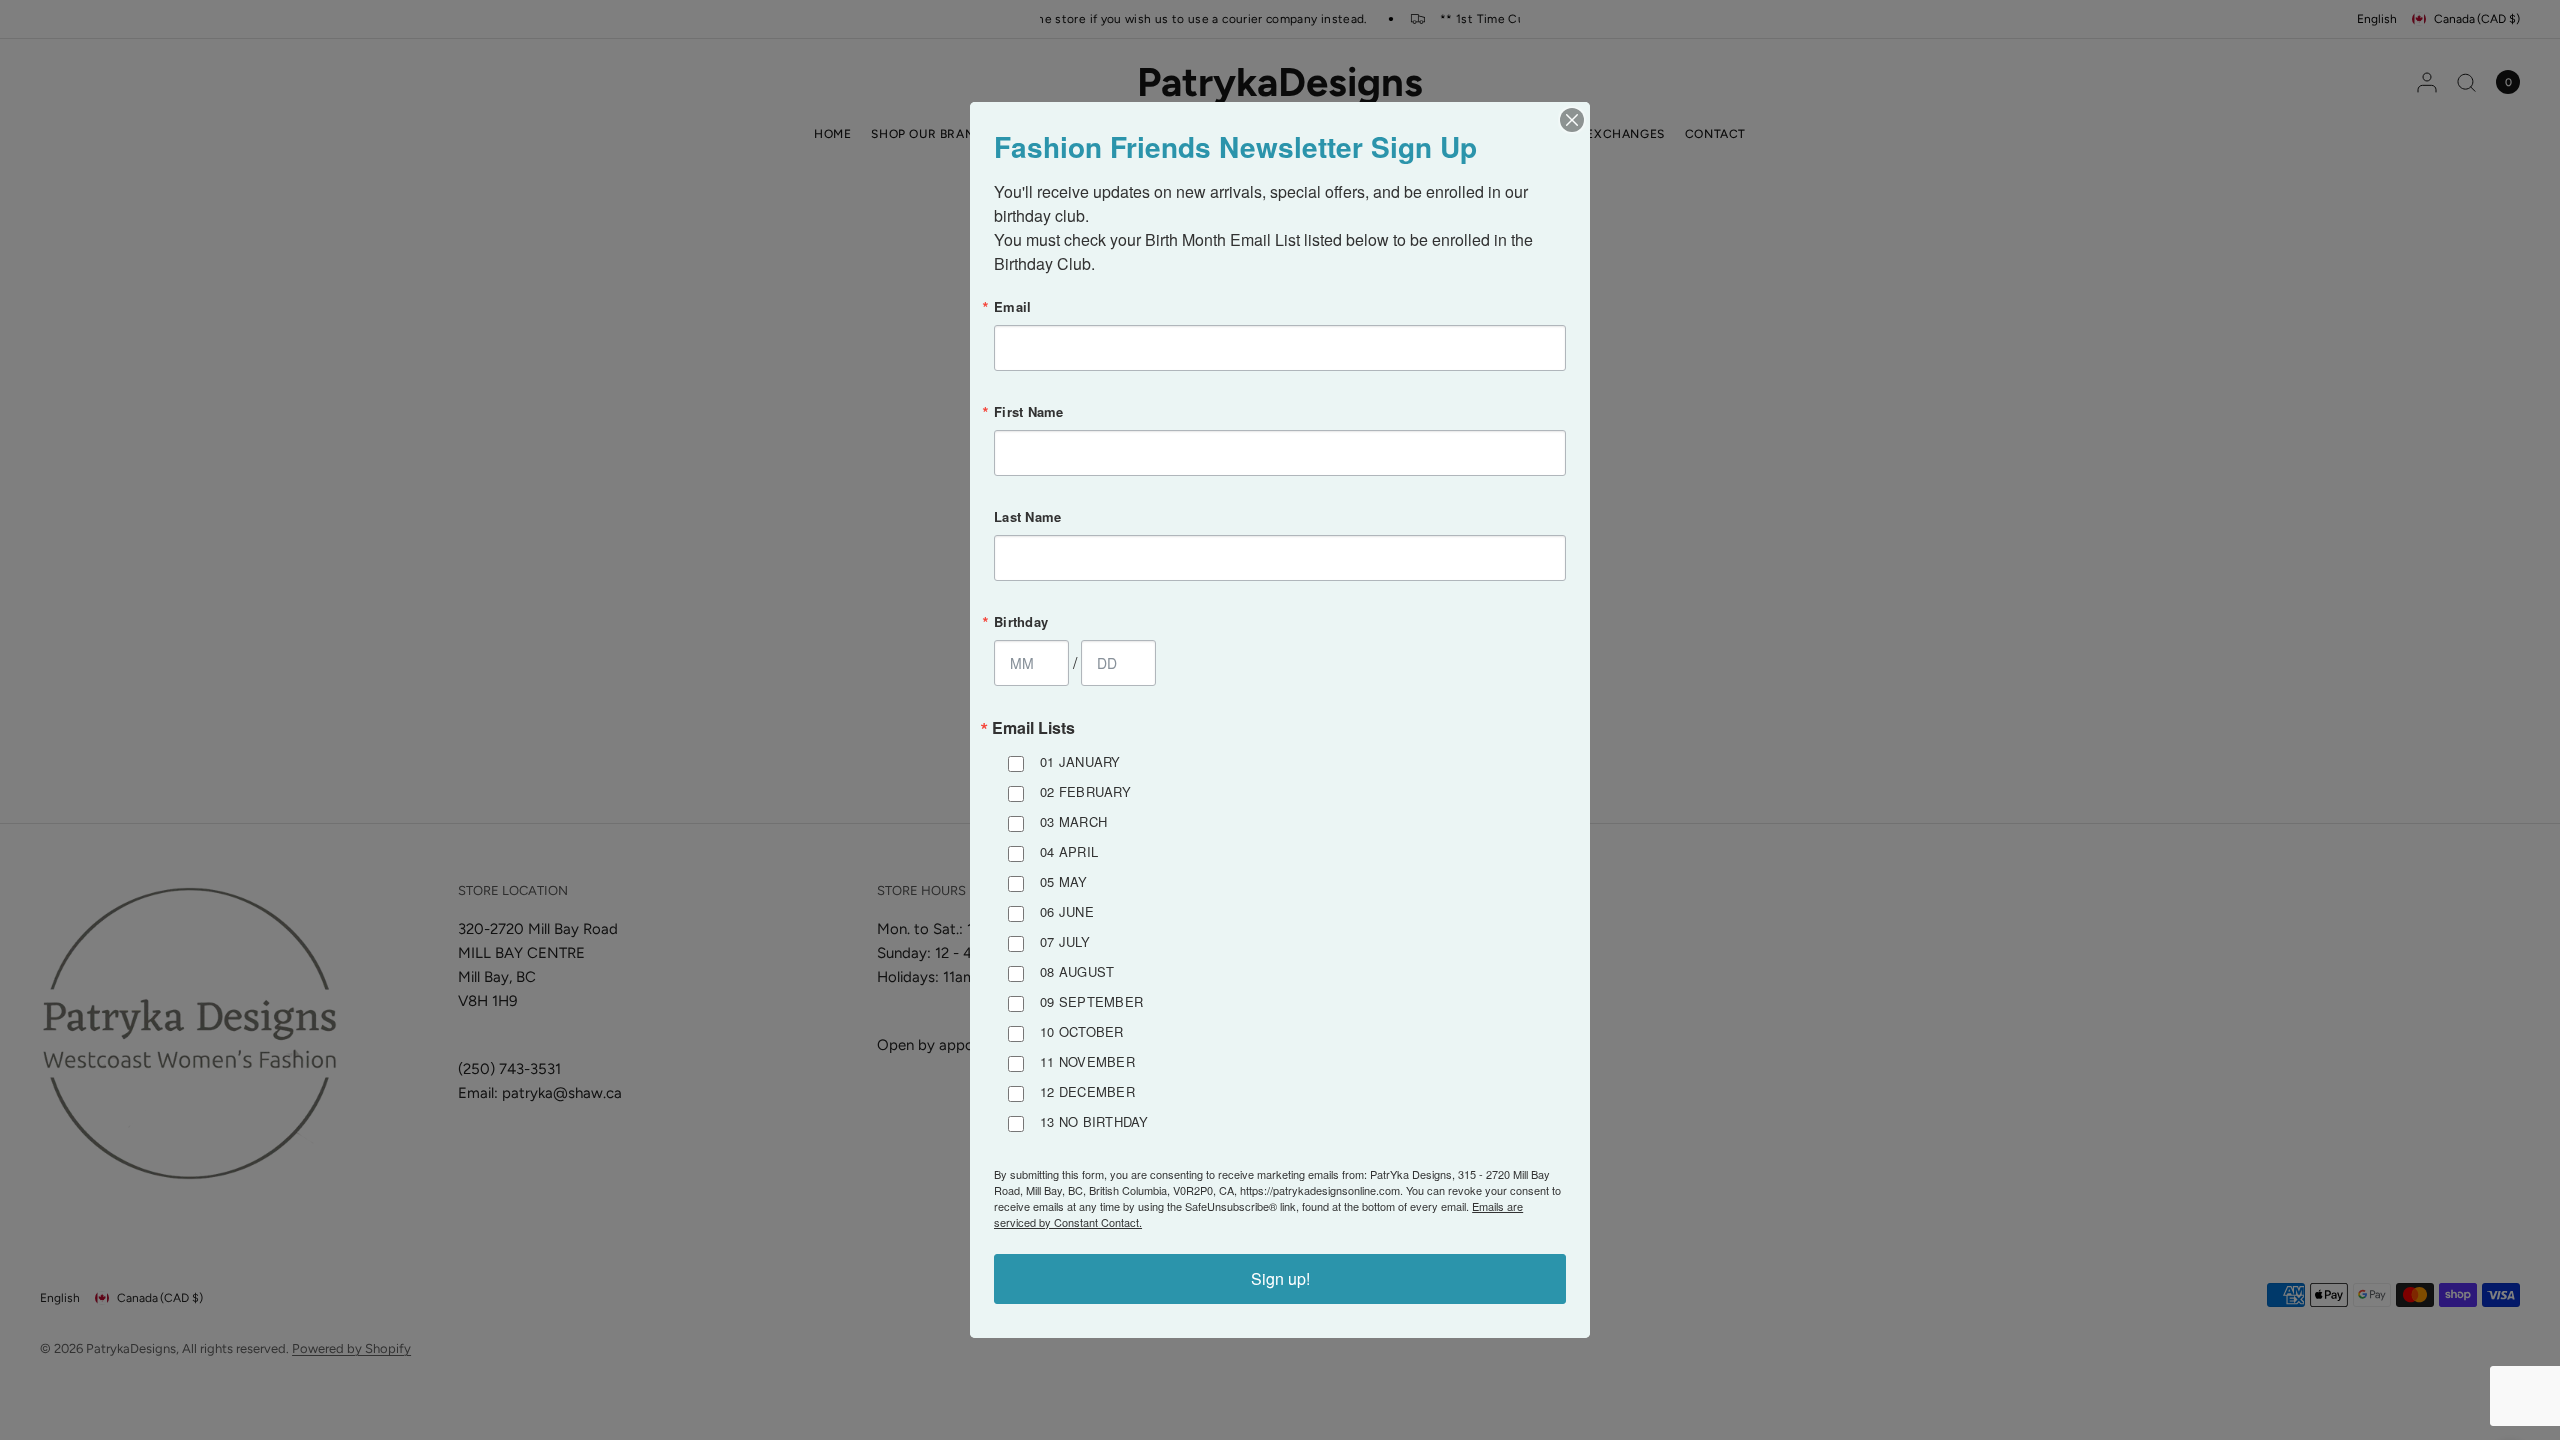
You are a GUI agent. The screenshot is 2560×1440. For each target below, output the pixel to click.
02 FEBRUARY (1085, 791)
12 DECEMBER (1087, 1091)
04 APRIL (1069, 851)
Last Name (1027, 516)
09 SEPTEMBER (1091, 1001)
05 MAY (1064, 881)
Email (1012, 306)
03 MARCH (1073, 821)
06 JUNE (1067, 911)
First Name (1029, 411)
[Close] (1572, 120)
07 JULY (1065, 941)
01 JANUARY (1080, 761)
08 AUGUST (1077, 971)
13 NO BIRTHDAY (1094, 1121)
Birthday (1021, 621)
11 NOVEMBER (1087, 1061)
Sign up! (1280, 1278)
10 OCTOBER (1082, 1031)
